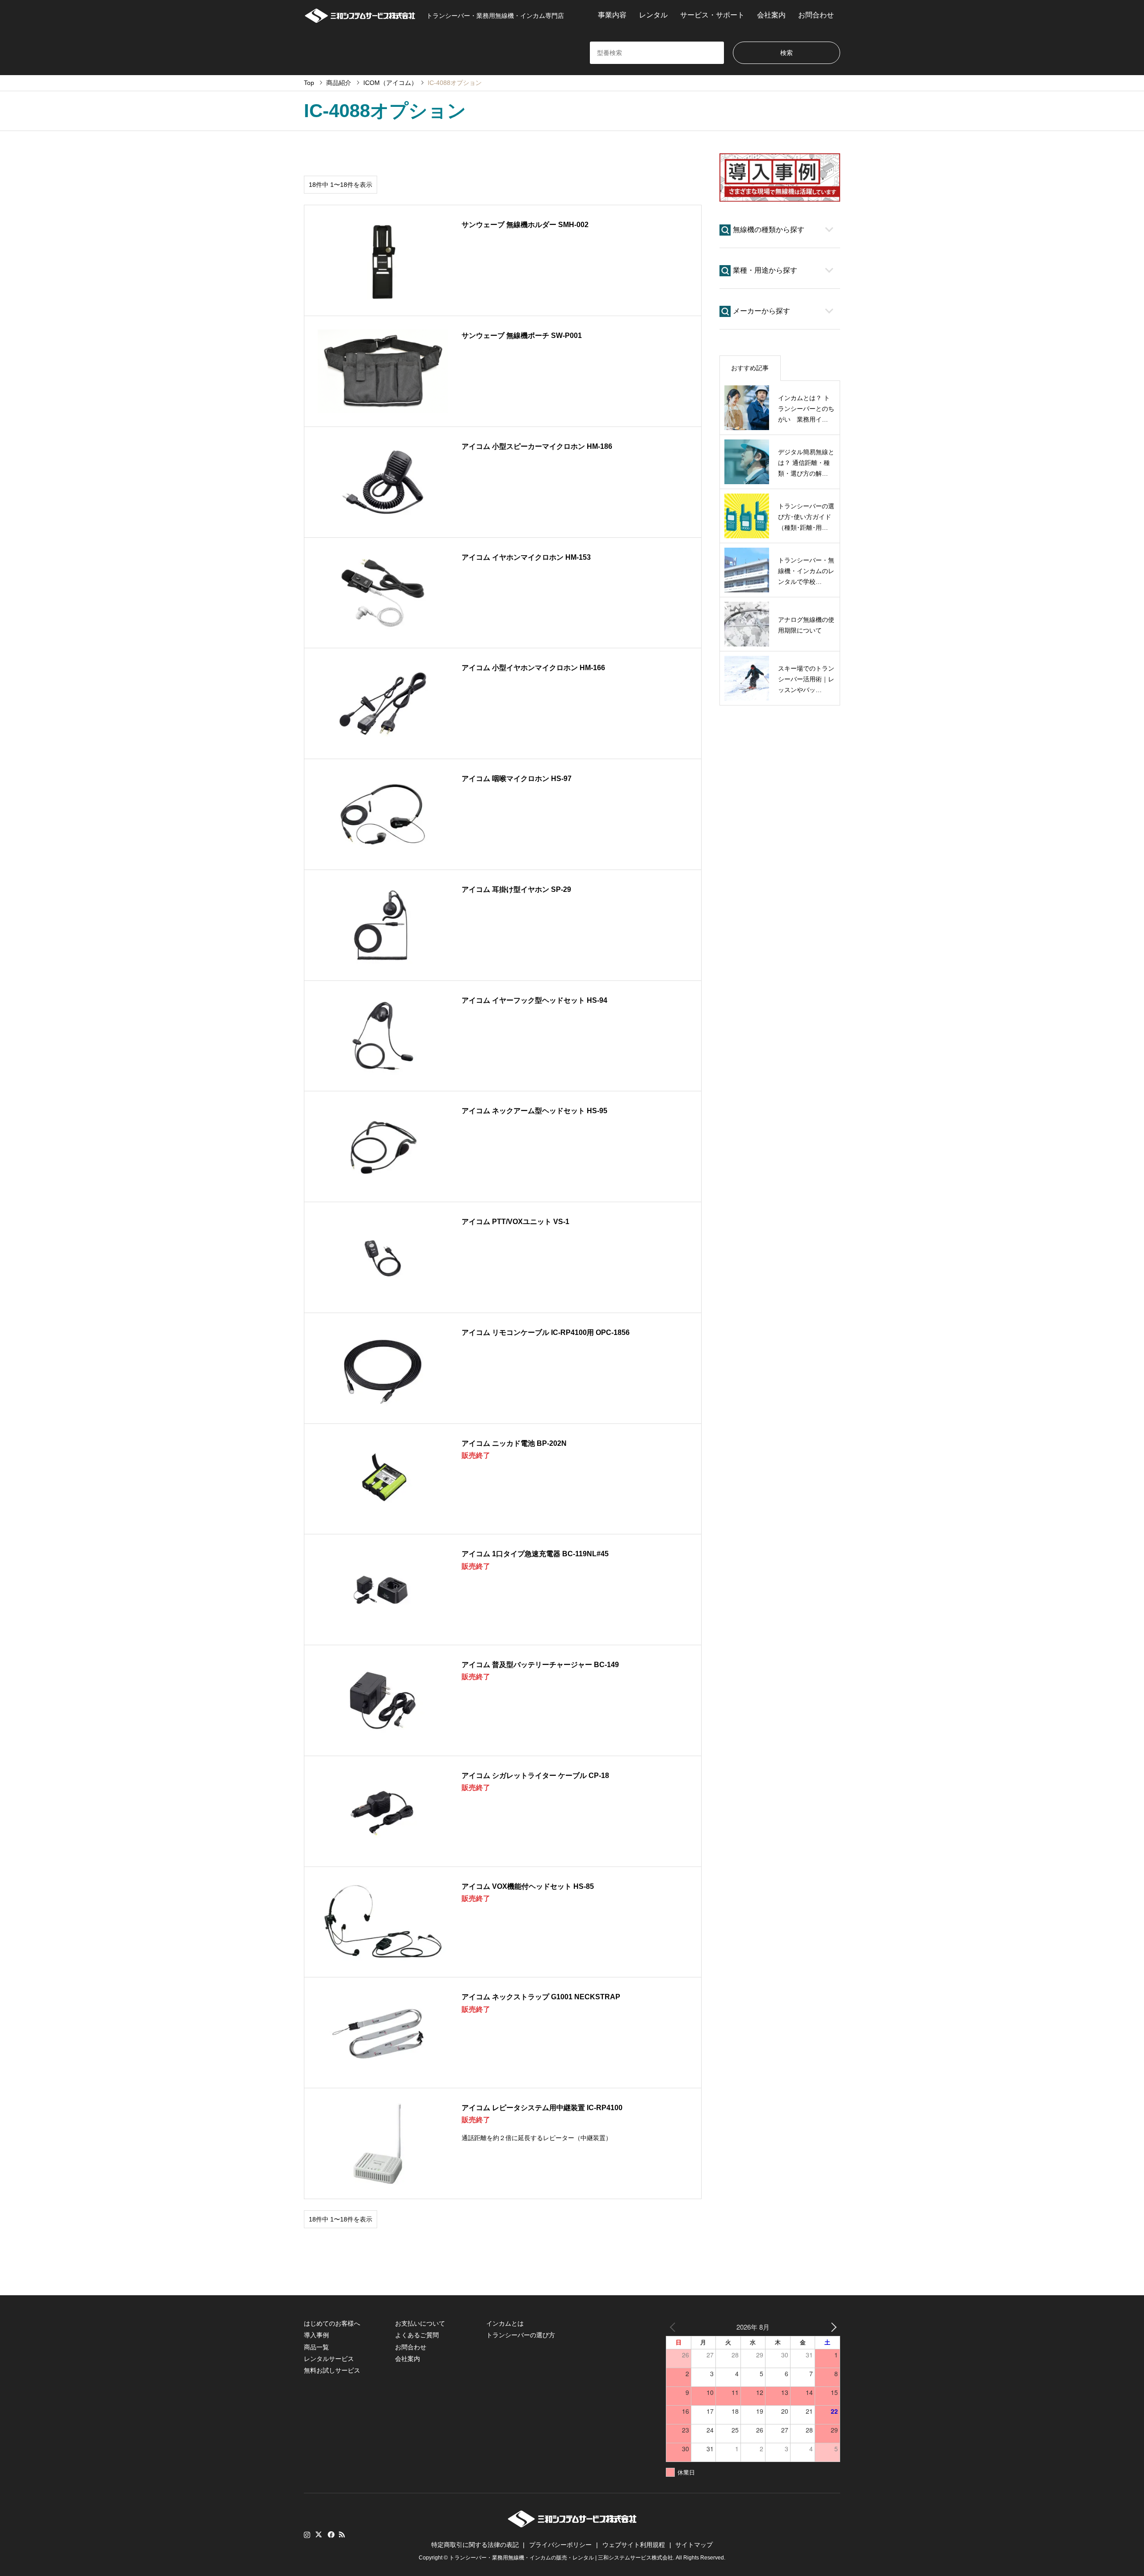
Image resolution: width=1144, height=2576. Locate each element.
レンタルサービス (329, 2359)
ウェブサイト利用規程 (634, 2545)
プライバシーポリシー (560, 2545)
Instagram (307, 2534)
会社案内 (771, 15)
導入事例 (316, 2335)
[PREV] (674, 2327)
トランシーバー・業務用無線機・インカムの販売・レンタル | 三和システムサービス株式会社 (561, 2558)
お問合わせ (816, 15)
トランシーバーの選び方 (521, 2335)
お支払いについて (420, 2323)
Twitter (319, 2534)
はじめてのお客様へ (332, 2323)
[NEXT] (832, 2327)
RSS (342, 2534)
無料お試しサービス (332, 2370)
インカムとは (505, 2323)
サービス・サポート (712, 15)
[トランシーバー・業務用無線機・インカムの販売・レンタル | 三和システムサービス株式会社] (360, 15)
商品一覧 (316, 2347)
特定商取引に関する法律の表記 (475, 2545)
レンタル (653, 15)
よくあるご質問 (417, 2335)
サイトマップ (694, 2545)
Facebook (330, 2534)
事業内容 (612, 15)
